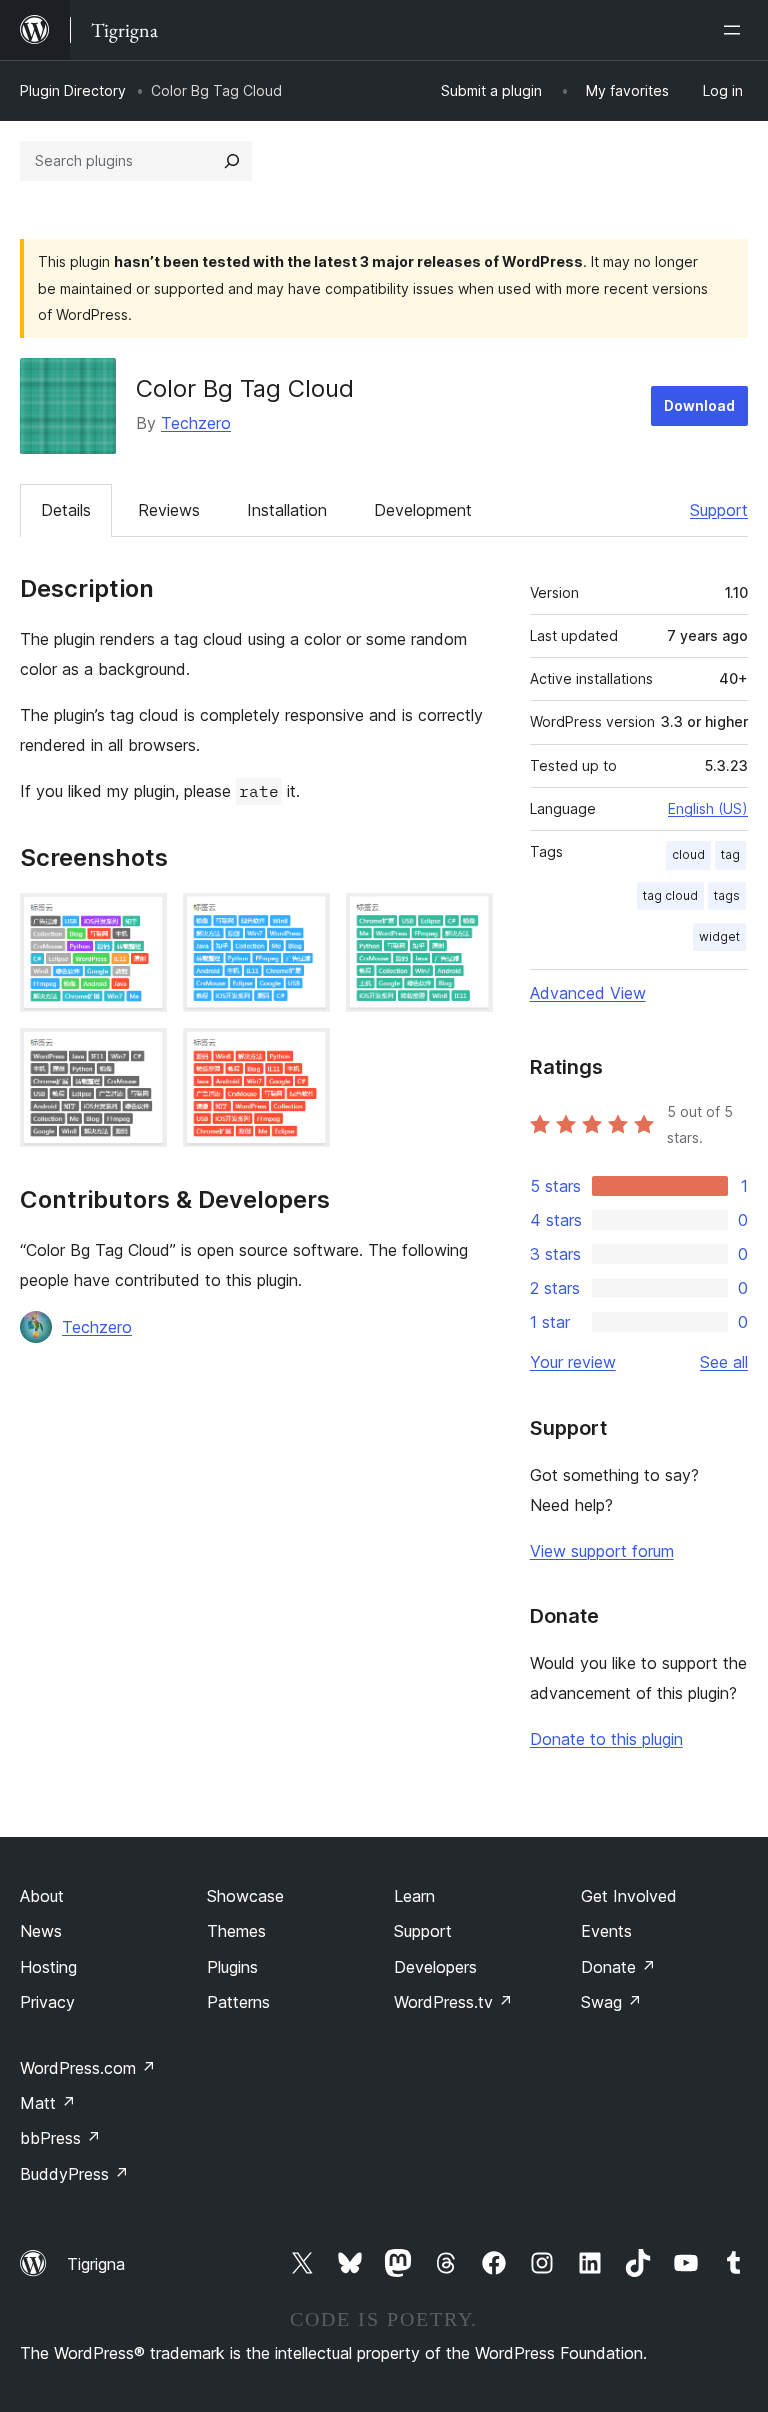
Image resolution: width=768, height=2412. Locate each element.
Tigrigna (96, 2264)
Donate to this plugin (606, 1739)
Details (66, 510)
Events (606, 1931)
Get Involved (629, 1896)
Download (699, 405)
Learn (414, 1896)
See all (724, 1362)
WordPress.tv (453, 2002)
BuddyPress (74, 2174)
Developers (435, 1967)
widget (719, 936)
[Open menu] (736, 30)
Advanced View (588, 993)
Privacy (47, 2002)
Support (719, 510)
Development (423, 510)
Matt (48, 2103)
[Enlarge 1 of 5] (140, 920)
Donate (618, 1967)
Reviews (169, 510)
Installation (287, 510)
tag (730, 854)
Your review (573, 1362)
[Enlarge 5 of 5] (303, 1055)
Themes (236, 1931)
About (42, 1896)
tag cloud (670, 895)
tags (727, 895)
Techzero (196, 423)
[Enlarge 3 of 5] (466, 920)
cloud (688, 854)
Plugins (232, 1967)
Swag (611, 2002)
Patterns (238, 2002)
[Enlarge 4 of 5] (140, 1055)
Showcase (245, 1896)
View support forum (602, 1551)
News (41, 1931)
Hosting (48, 1967)
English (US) (708, 808)
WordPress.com (88, 2068)
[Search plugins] (232, 161)
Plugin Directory (73, 90)
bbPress (60, 2138)
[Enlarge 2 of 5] (303, 920)
